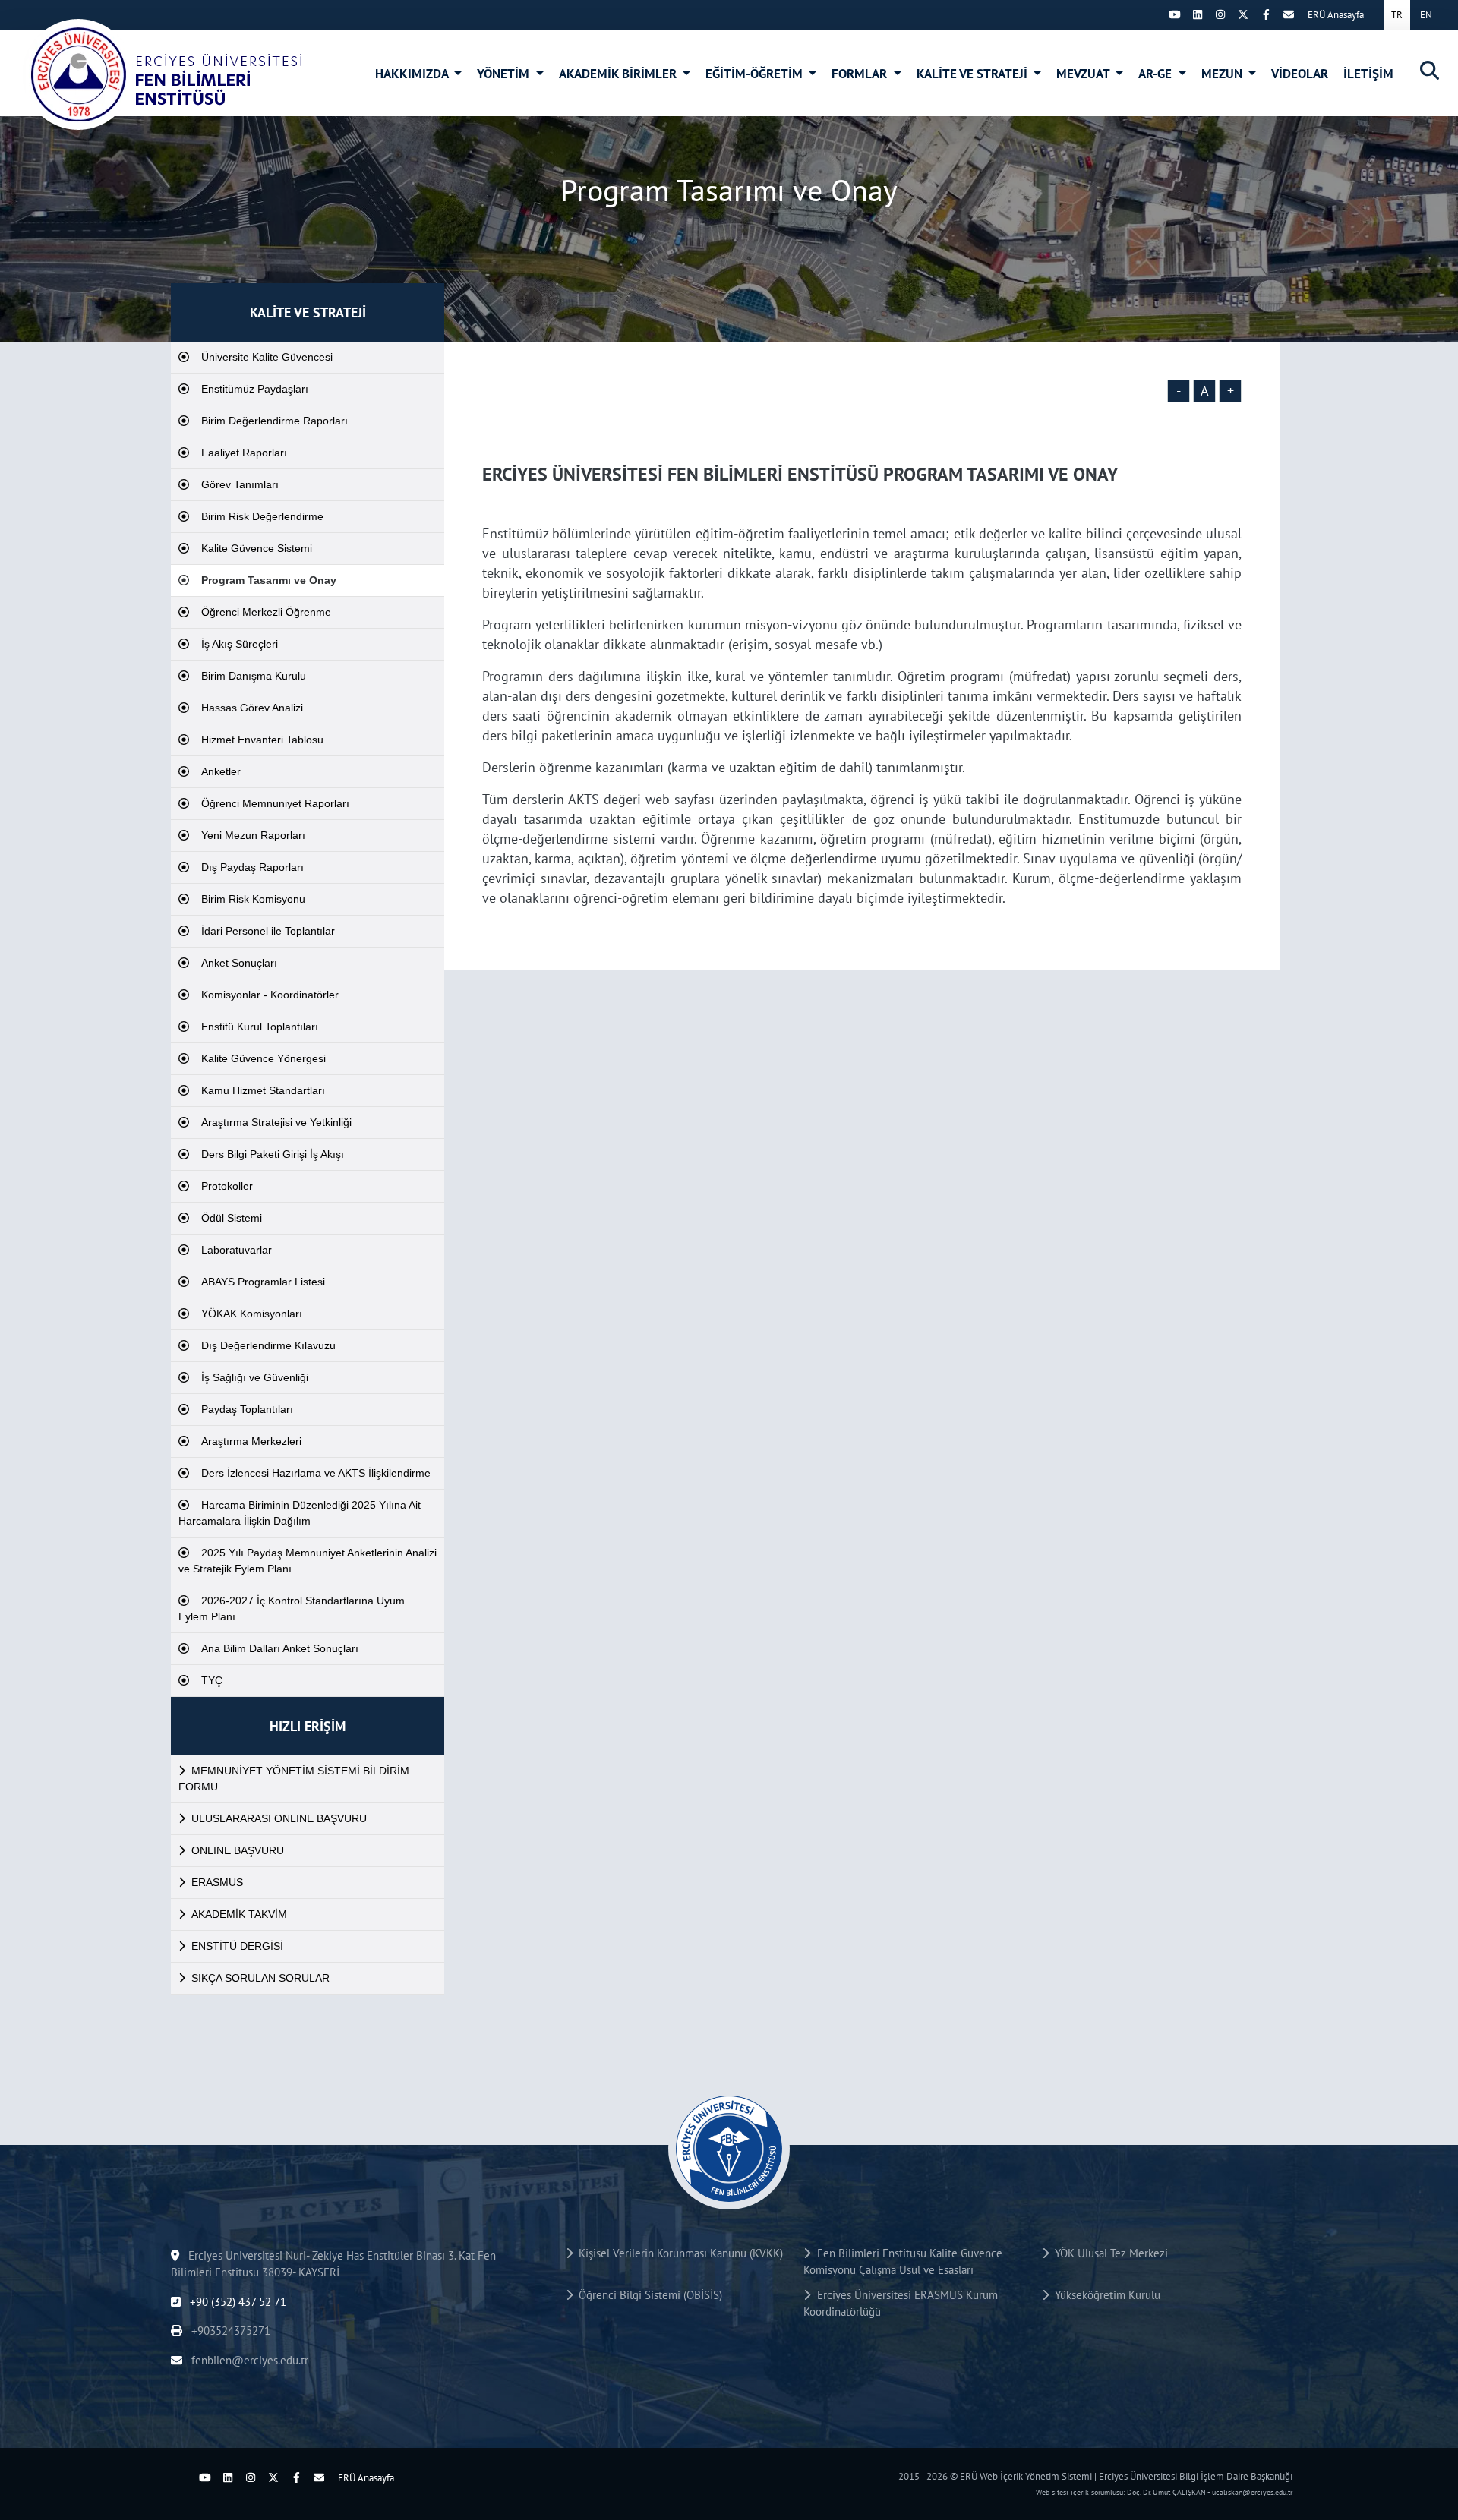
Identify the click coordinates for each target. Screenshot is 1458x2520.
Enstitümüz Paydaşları (255, 389)
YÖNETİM (505, 74)
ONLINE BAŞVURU (238, 1850)
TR (1397, 15)
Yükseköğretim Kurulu (1105, 2295)
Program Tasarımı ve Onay (269, 580)
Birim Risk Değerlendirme (262, 516)
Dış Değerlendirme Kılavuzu (268, 1345)
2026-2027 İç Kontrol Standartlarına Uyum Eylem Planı (292, 1609)
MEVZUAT (1084, 74)
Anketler (221, 771)
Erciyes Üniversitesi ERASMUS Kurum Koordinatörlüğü (900, 2304)
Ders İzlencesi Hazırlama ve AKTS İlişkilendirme (316, 1473)
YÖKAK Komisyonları (252, 1314)
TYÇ (212, 1680)
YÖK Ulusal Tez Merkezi (1108, 2253)
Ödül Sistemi (232, 1218)
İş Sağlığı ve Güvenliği (255, 1377)
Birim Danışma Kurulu (254, 676)
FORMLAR (861, 74)
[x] (1243, 14)
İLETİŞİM (1368, 74)
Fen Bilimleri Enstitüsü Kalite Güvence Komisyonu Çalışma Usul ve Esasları (903, 2262)
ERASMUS (217, 1882)
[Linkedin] (1198, 14)
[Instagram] (1220, 14)
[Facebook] (1266, 14)
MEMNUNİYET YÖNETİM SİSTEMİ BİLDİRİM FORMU (294, 1779)
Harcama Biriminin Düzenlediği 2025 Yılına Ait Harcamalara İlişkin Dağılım (300, 1513)
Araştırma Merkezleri (251, 1441)
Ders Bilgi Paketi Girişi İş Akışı (273, 1154)
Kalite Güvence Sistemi (257, 548)
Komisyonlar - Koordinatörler (270, 995)
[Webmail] (1289, 14)
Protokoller (227, 1186)
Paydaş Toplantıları (247, 1409)
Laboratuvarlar (237, 1250)
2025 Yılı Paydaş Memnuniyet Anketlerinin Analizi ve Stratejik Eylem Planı (308, 1561)
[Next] (1152, 14)
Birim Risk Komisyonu (253, 899)
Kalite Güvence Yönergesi (264, 1058)
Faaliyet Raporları (244, 453)
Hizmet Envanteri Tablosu (262, 740)
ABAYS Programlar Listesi (263, 1282)
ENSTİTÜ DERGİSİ (237, 1946)
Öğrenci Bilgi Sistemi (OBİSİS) (647, 2295)
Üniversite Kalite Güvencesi (267, 357)
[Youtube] (1175, 14)
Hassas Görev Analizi (252, 708)
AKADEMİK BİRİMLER (619, 74)
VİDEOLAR (1300, 74)
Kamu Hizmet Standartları (263, 1090)
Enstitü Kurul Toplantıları (260, 1027)
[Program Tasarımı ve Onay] (164, 74)
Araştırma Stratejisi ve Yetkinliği (276, 1122)
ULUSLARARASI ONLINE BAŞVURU (279, 1818)
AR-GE (1157, 74)
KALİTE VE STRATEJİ (974, 74)
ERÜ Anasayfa (1336, 15)
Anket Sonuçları (239, 963)
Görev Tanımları (240, 484)
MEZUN (1223, 74)
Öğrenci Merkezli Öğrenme (266, 612)
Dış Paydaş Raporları (252, 867)
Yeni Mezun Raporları (253, 835)
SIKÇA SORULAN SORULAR (260, 1978)
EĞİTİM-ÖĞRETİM (756, 74)
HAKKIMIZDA (413, 74)
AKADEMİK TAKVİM (239, 1914)
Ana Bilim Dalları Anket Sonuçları (280, 1648)
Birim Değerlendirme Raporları (275, 421)
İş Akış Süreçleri (240, 644)
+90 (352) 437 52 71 (237, 2302)
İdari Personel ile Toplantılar (268, 931)
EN (1426, 15)
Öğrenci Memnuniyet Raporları (275, 803)
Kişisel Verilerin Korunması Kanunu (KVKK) (678, 2253)
